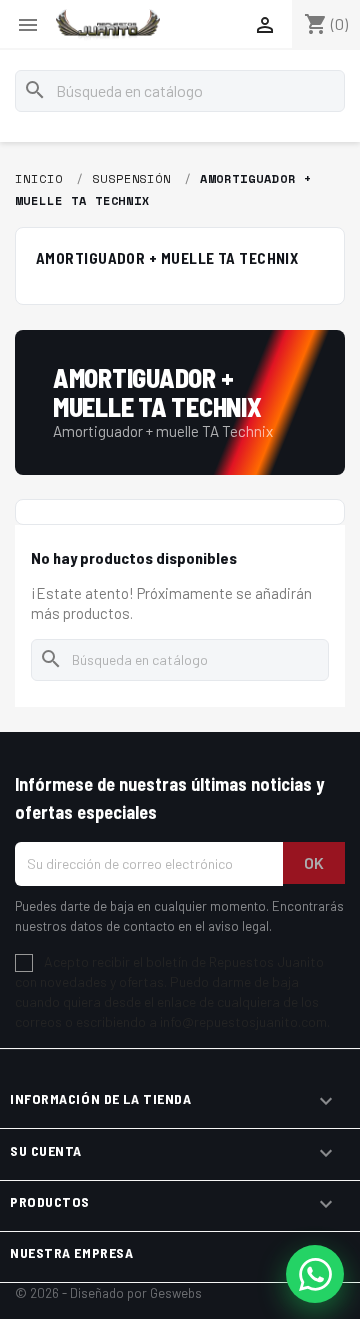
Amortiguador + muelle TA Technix (167, 258)
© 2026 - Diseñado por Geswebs (108, 1293)
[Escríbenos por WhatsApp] (315, 1274)
